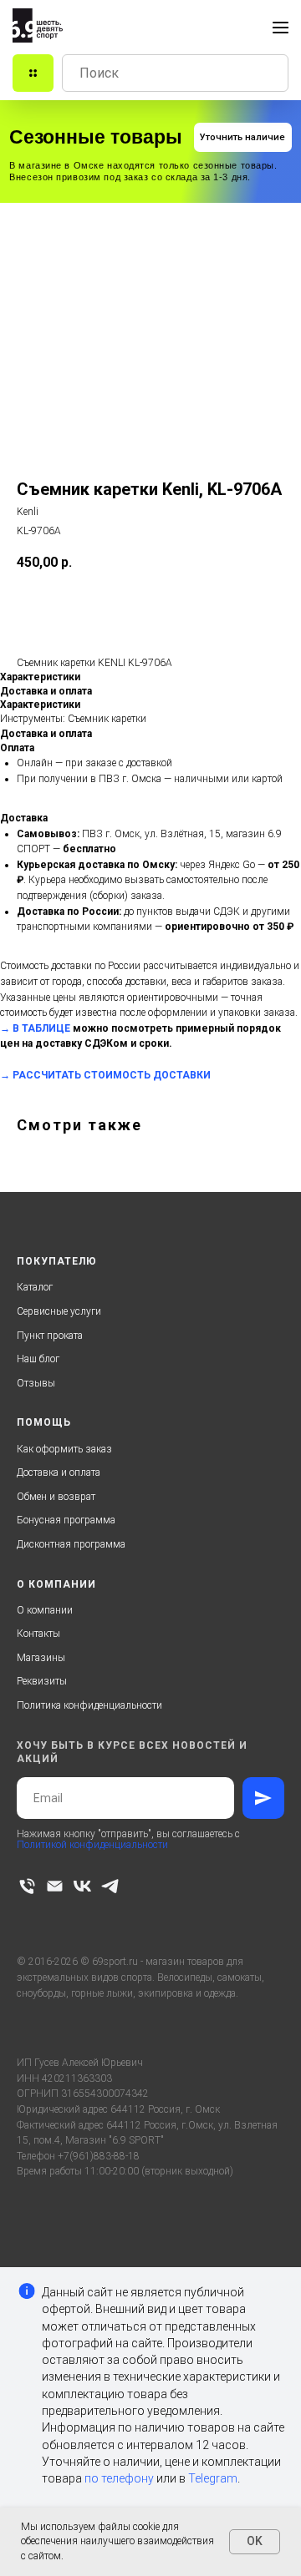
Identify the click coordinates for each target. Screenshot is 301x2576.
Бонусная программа (66, 1520)
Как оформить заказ (64, 1449)
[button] (243, 137)
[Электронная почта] (55, 1886)
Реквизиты (42, 1681)
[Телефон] (27, 1886)
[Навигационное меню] (281, 28)
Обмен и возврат (56, 1497)
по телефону (119, 2478)
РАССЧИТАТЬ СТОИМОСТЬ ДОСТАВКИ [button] (112, 1075)
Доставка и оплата (59, 1472)
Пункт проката (50, 1336)
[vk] (82, 1886)
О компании (45, 1610)
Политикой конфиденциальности (92, 1845)
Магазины (41, 1658)
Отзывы (36, 1383)
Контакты (38, 1634)
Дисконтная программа (71, 1544)
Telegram (213, 2478)
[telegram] (110, 1886)
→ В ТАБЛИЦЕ (35, 1028)
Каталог (35, 1287)
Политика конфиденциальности (89, 1705)
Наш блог (38, 1359)
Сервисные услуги (59, 1311)
